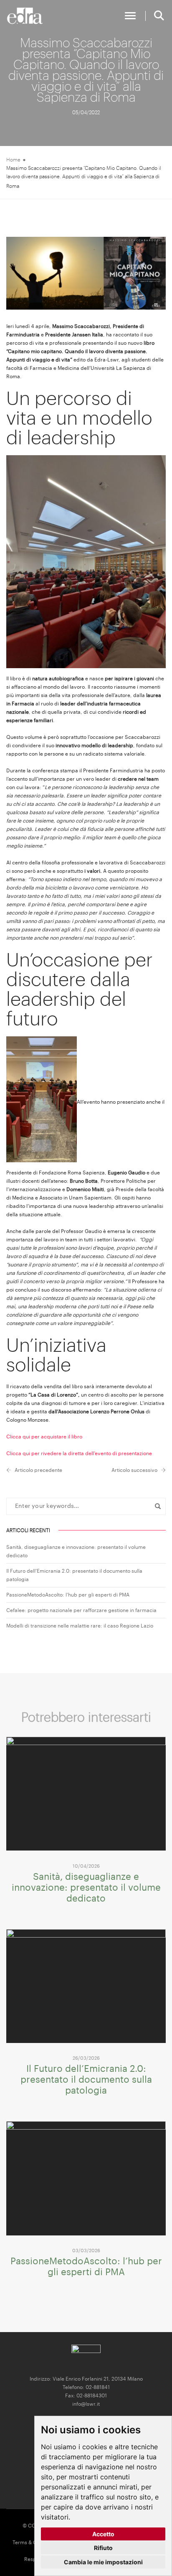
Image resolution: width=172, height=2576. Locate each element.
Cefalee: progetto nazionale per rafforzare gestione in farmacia (81, 1610)
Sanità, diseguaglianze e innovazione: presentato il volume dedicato (86, 1888)
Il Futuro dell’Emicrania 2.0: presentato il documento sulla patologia (86, 2080)
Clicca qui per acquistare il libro (44, 1437)
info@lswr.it (86, 2404)
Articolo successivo (134, 1470)
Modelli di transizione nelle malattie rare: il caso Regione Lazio (80, 1626)
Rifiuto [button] (103, 2548)
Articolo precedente (38, 1470)
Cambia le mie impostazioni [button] (103, 2562)
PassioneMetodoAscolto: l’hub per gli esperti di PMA (68, 1595)
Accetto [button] (103, 2534)
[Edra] (25, 16)
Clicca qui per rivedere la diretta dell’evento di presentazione (79, 1453)
